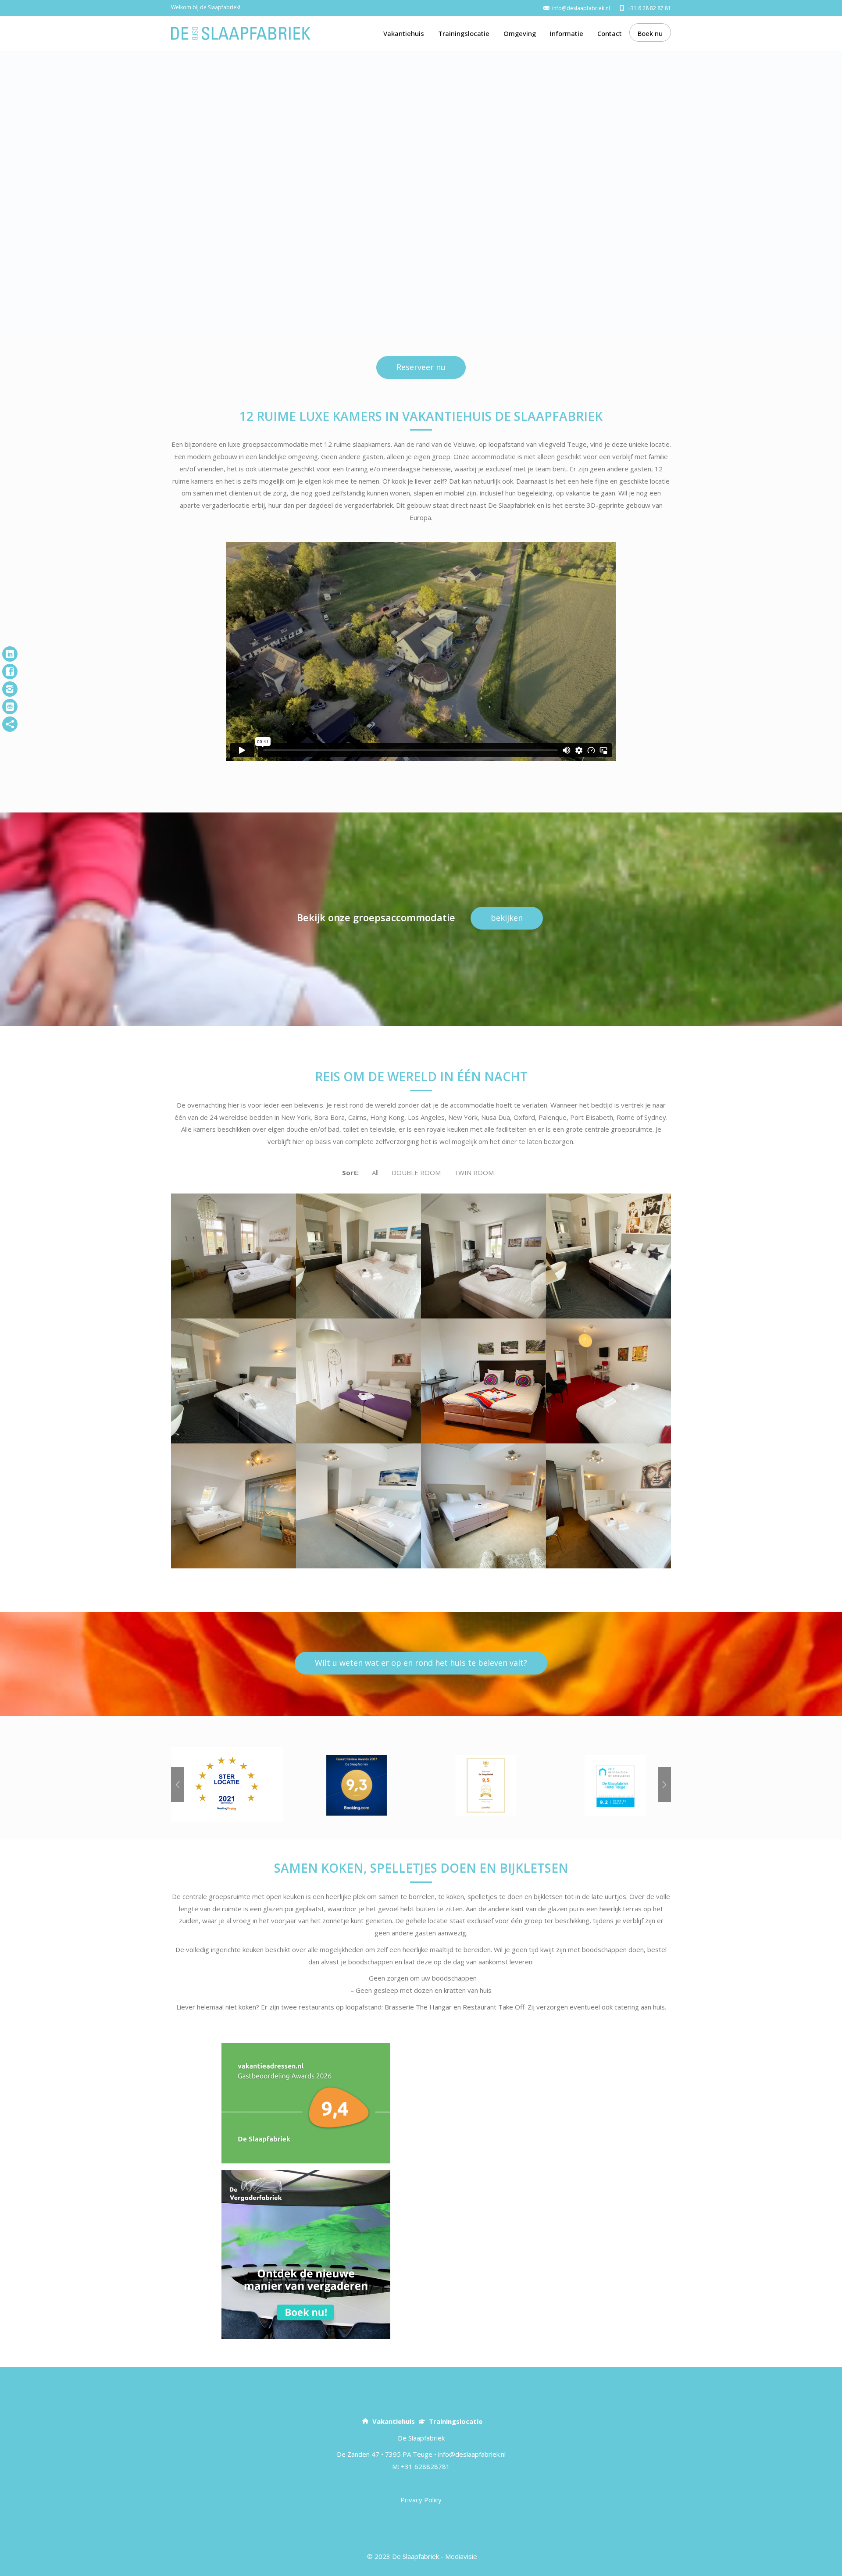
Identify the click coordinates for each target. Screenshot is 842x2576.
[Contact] (10, 707)
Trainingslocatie (464, 33)
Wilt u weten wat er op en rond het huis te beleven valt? (421, 1663)
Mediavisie (461, 2556)
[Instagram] (10, 689)
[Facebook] (10, 672)
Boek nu (650, 33)
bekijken (507, 918)
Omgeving (520, 33)
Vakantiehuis (404, 33)
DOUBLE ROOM (416, 1172)
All (375, 1172)
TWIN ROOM (474, 1172)
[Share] (10, 724)
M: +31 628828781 (421, 2466)
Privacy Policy (421, 2500)
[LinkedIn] (10, 654)
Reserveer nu (421, 367)
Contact (610, 33)
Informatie (567, 33)
